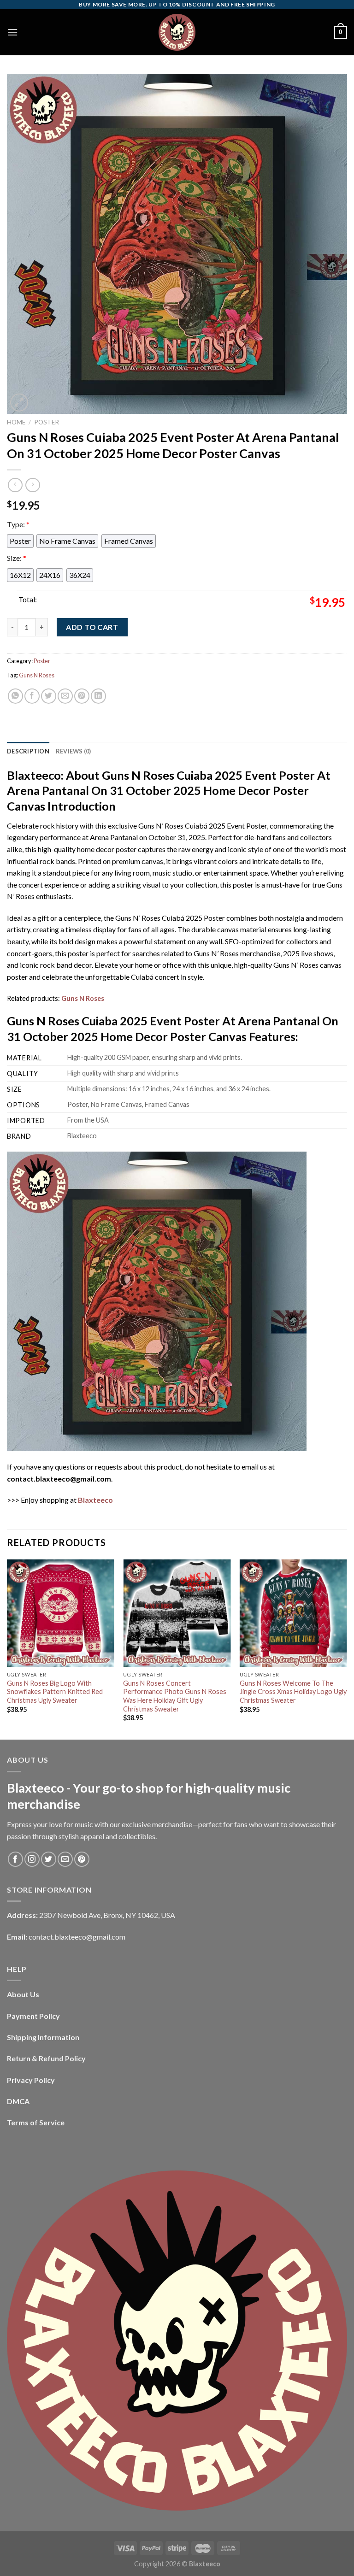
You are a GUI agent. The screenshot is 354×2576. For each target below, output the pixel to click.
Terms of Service (36, 2122)
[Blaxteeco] (177, 32)
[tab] (28, 751)
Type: (18, 524)
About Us (23, 1994)
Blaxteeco (95, 1500)
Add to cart (92, 627)
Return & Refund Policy (46, 2058)
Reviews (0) (74, 751)
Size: (17, 558)
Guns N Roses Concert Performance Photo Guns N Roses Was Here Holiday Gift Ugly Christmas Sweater (175, 1696)
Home (16, 422)
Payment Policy (33, 2016)
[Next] (347, 1649)
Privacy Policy (31, 2080)
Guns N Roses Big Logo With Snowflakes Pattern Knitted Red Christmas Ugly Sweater (55, 1692)
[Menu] (12, 32)
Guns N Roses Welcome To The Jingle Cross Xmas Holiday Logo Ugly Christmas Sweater (293, 1692)
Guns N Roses (37, 675)
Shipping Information (43, 2037)
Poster (47, 422)
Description (28, 751)
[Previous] (7, 1649)
